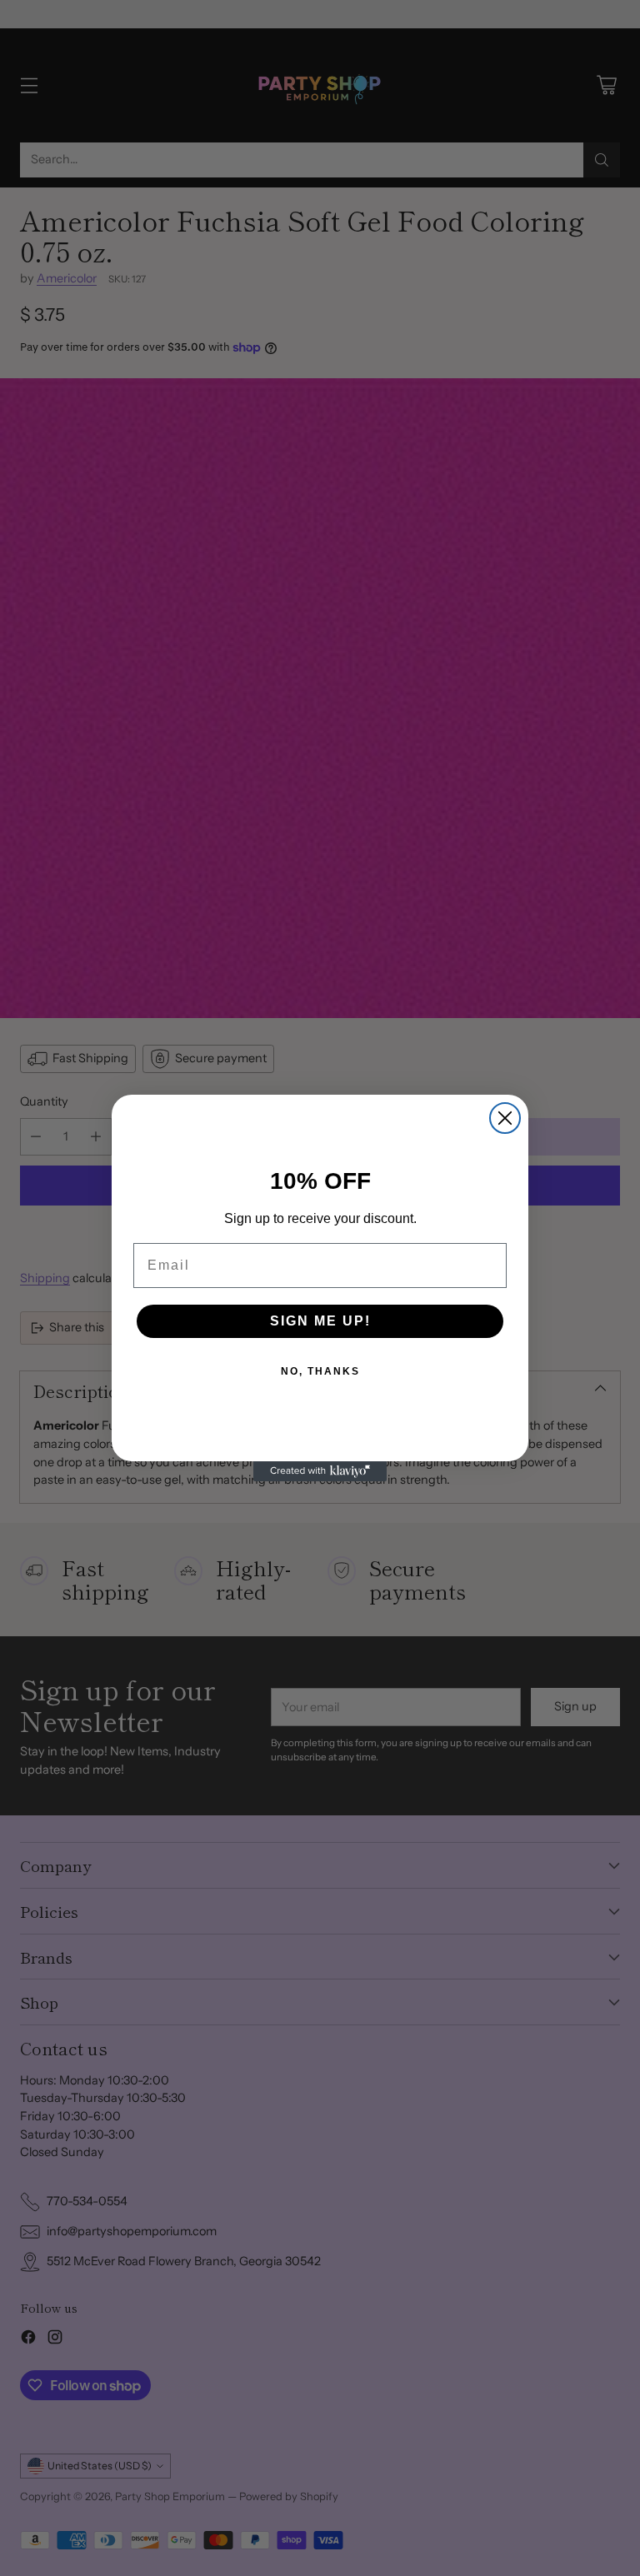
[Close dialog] (505, 1118)
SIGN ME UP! (320, 1321)
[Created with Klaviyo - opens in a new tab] (320, 1471)
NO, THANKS (320, 1371)
